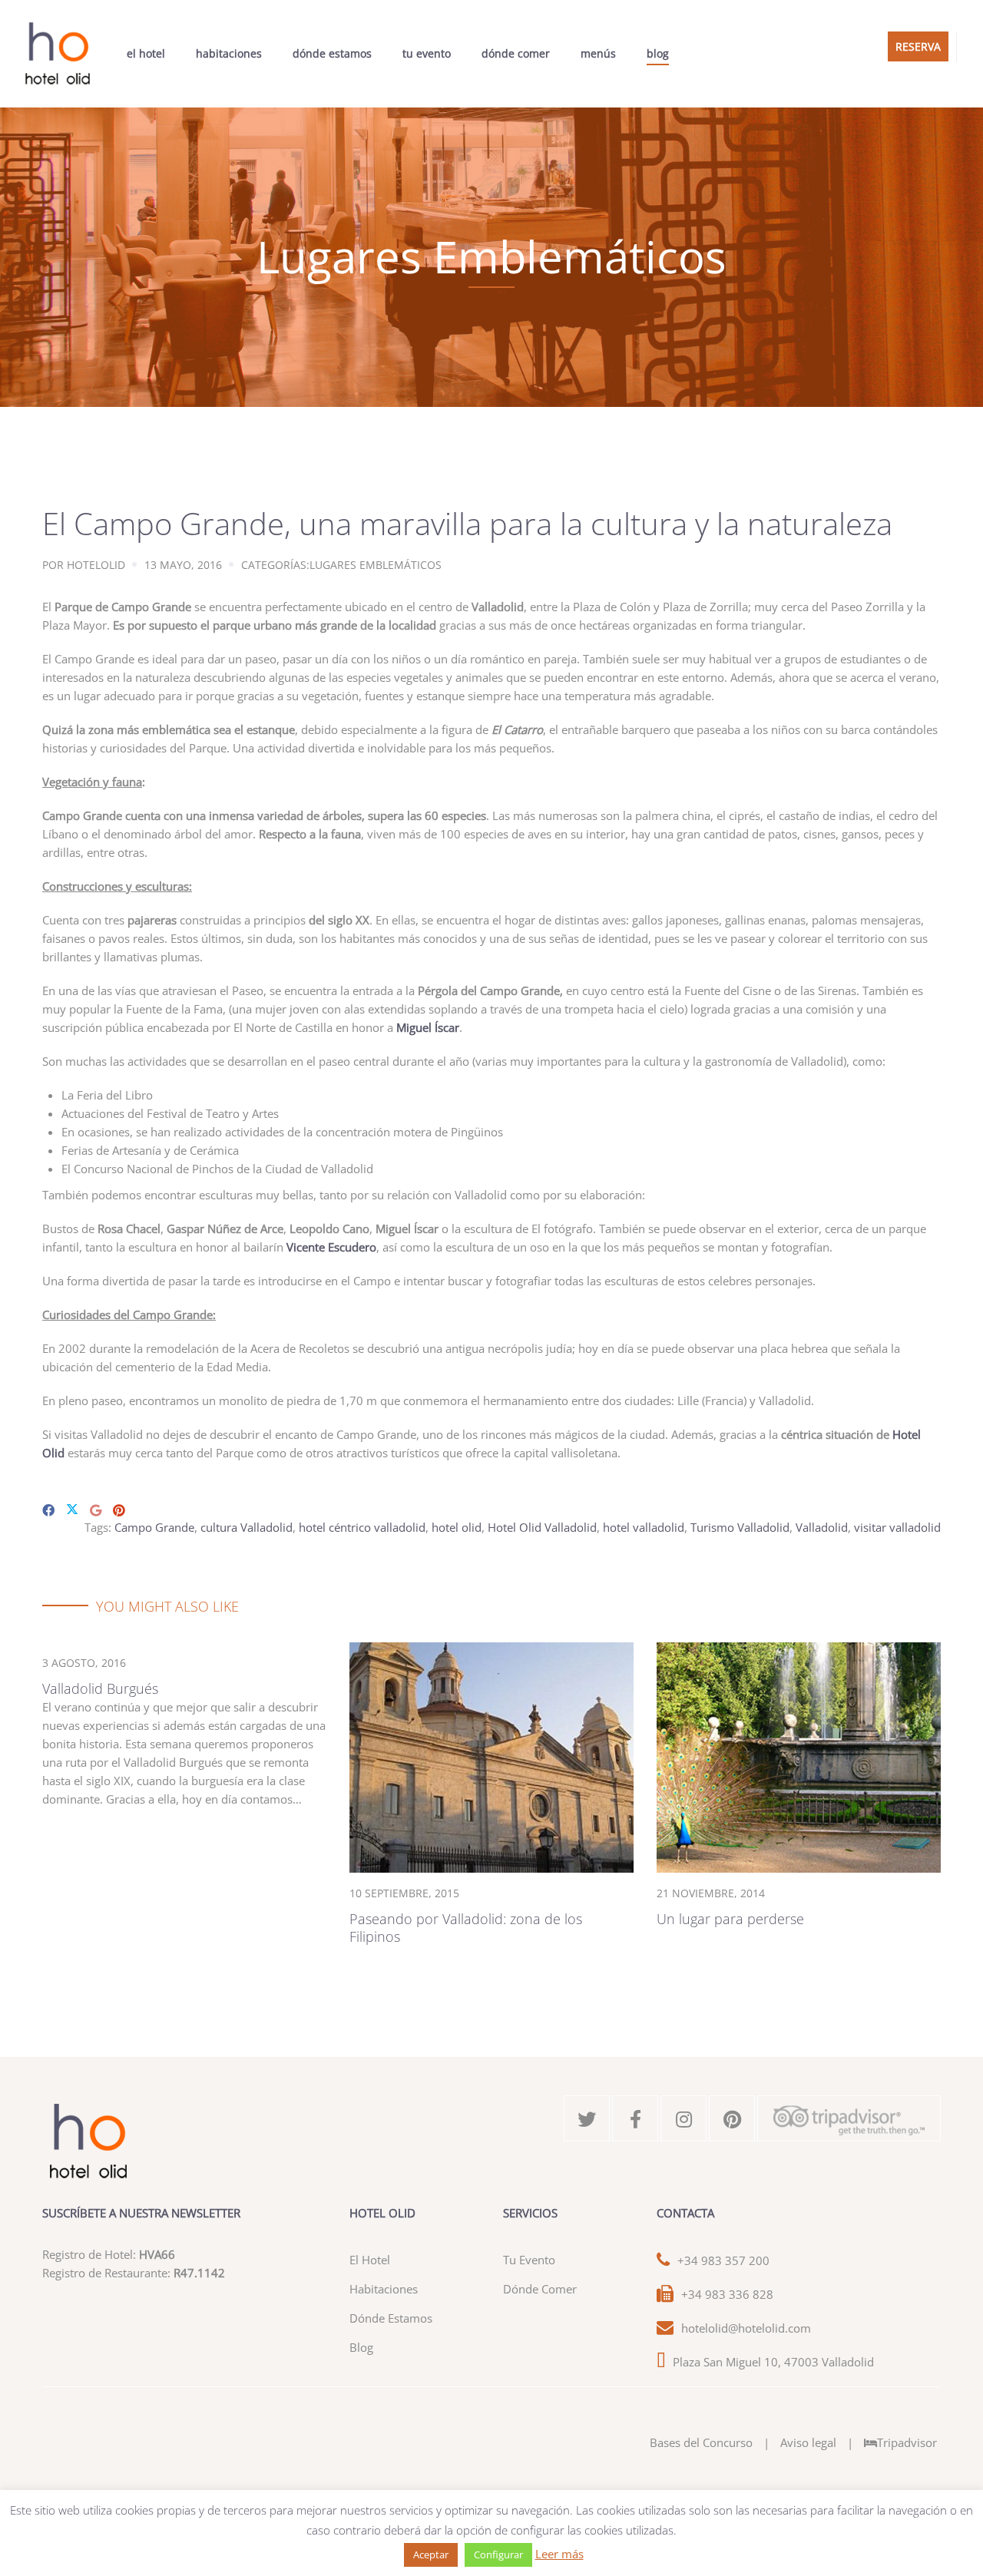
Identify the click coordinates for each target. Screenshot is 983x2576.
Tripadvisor (907, 2442)
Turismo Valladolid (740, 1527)
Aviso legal (808, 2442)
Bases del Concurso (701, 2442)
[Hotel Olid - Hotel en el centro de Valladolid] (58, 54)
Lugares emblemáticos (376, 565)
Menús (598, 53)
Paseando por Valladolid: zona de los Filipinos (466, 1928)
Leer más (559, 2554)
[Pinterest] (119, 1510)
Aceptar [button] (431, 2555)
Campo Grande (154, 1527)
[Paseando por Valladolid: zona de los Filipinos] (491, 1756)
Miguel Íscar (428, 1027)
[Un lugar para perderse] (799, 1756)
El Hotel (146, 53)
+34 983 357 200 (723, 2260)
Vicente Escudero (331, 1247)
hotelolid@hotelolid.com (746, 2328)
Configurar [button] (498, 2555)
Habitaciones (229, 53)
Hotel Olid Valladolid (542, 1527)
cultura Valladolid (247, 1527)
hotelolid (96, 565)
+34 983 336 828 (727, 2294)
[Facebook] (48, 1510)
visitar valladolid (897, 1527)
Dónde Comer (516, 53)
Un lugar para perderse (730, 1919)
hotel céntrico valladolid (362, 1527)
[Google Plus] (96, 1510)
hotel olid (457, 1527)
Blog (658, 53)
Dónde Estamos (332, 53)
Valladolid (822, 1527)
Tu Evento (427, 53)
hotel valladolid (644, 1527)
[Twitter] (72, 1510)
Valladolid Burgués (100, 1688)
